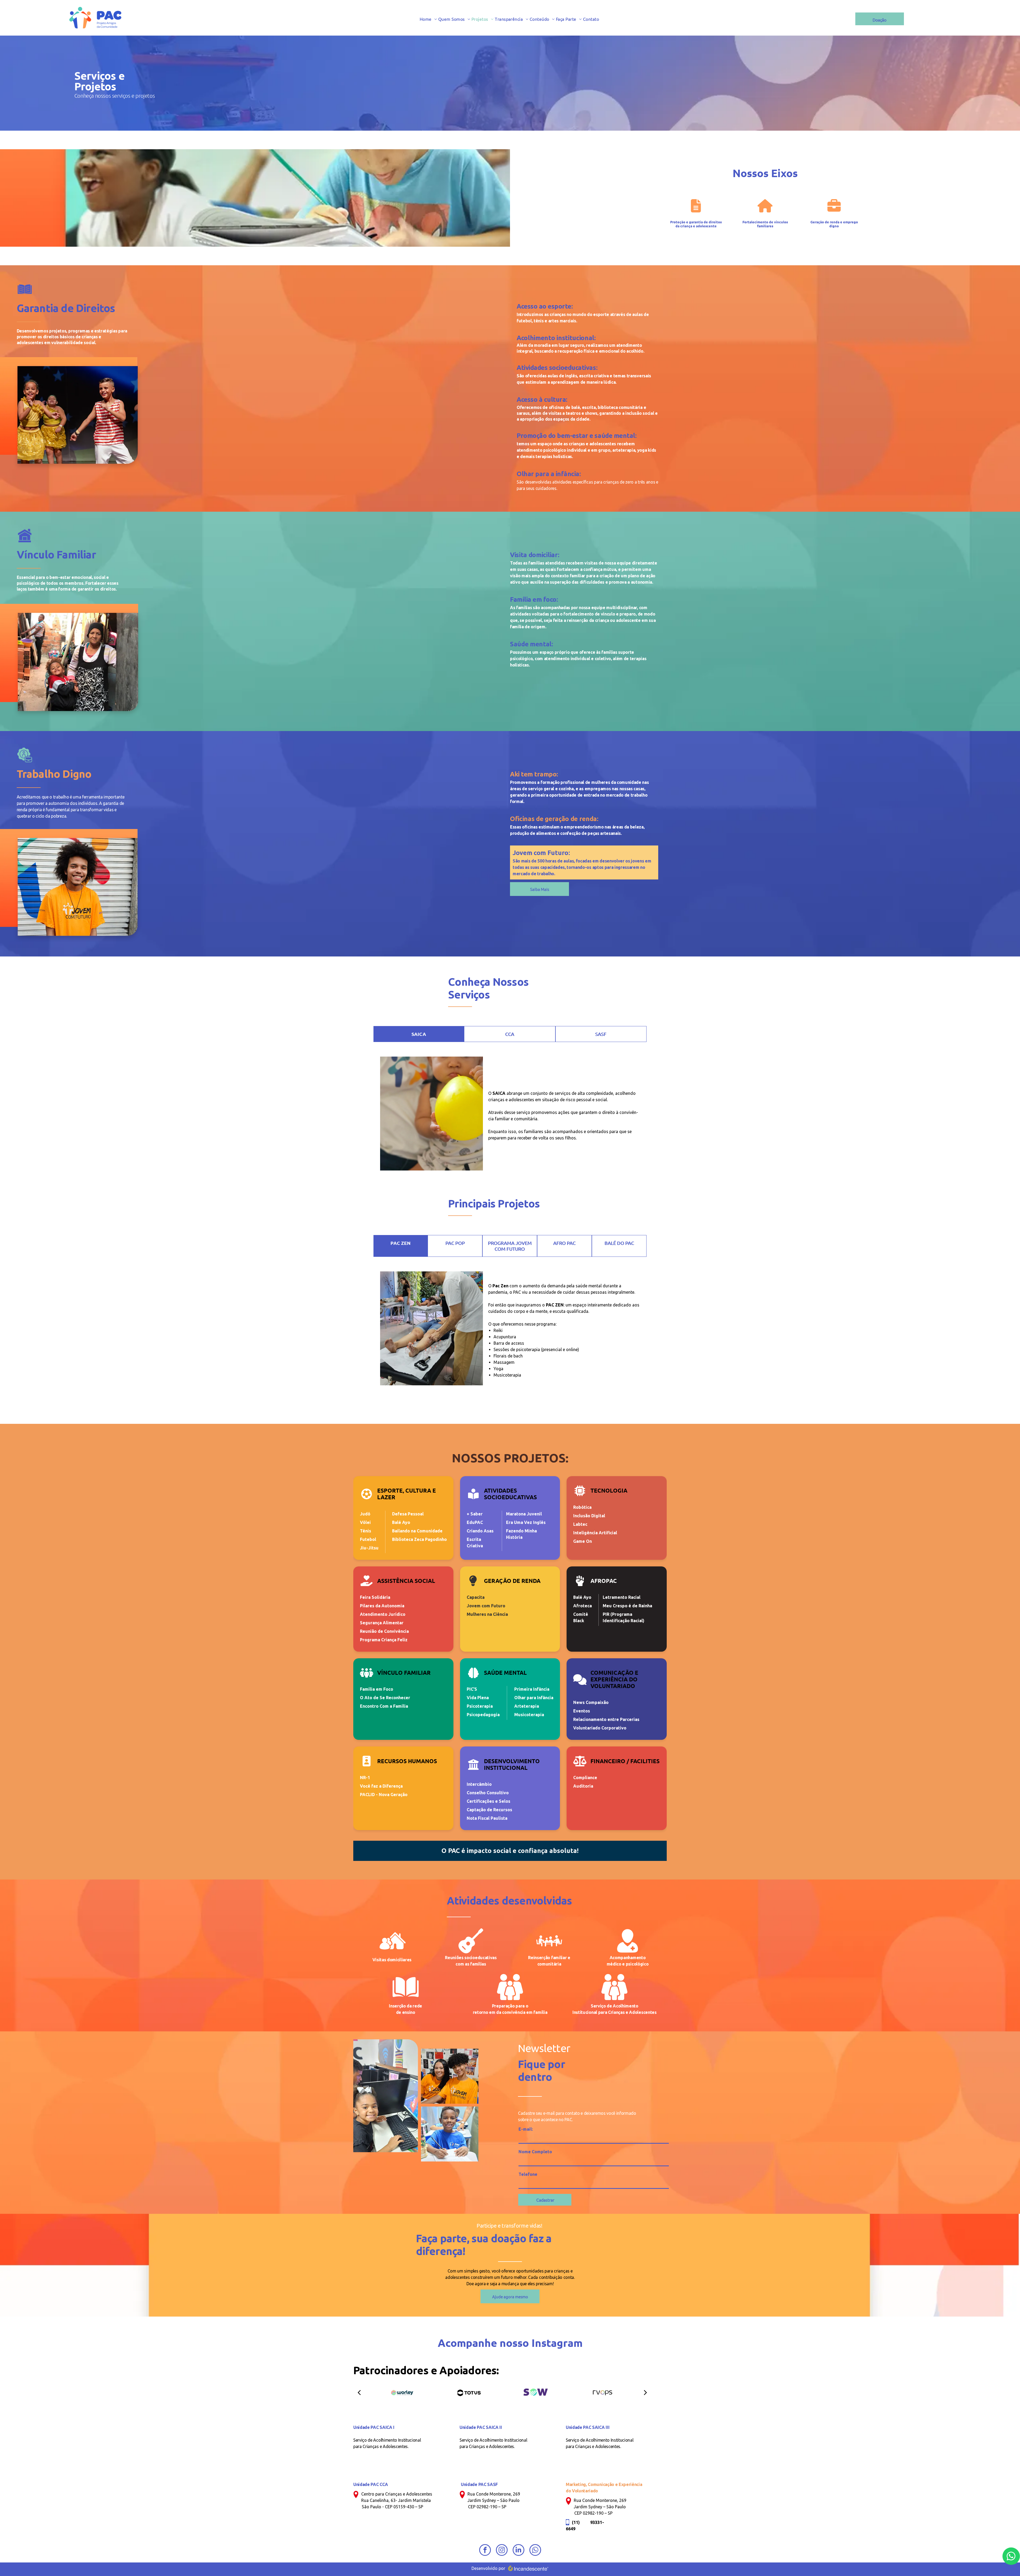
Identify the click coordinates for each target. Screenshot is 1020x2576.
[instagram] (502, 2551)
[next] (645, 2392)
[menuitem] (429, 19)
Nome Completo (535, 2152)
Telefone (528, 2174)
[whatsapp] (535, 2551)
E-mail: (526, 2129)
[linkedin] (518, 2551)
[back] (359, 2392)
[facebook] (485, 2551)
